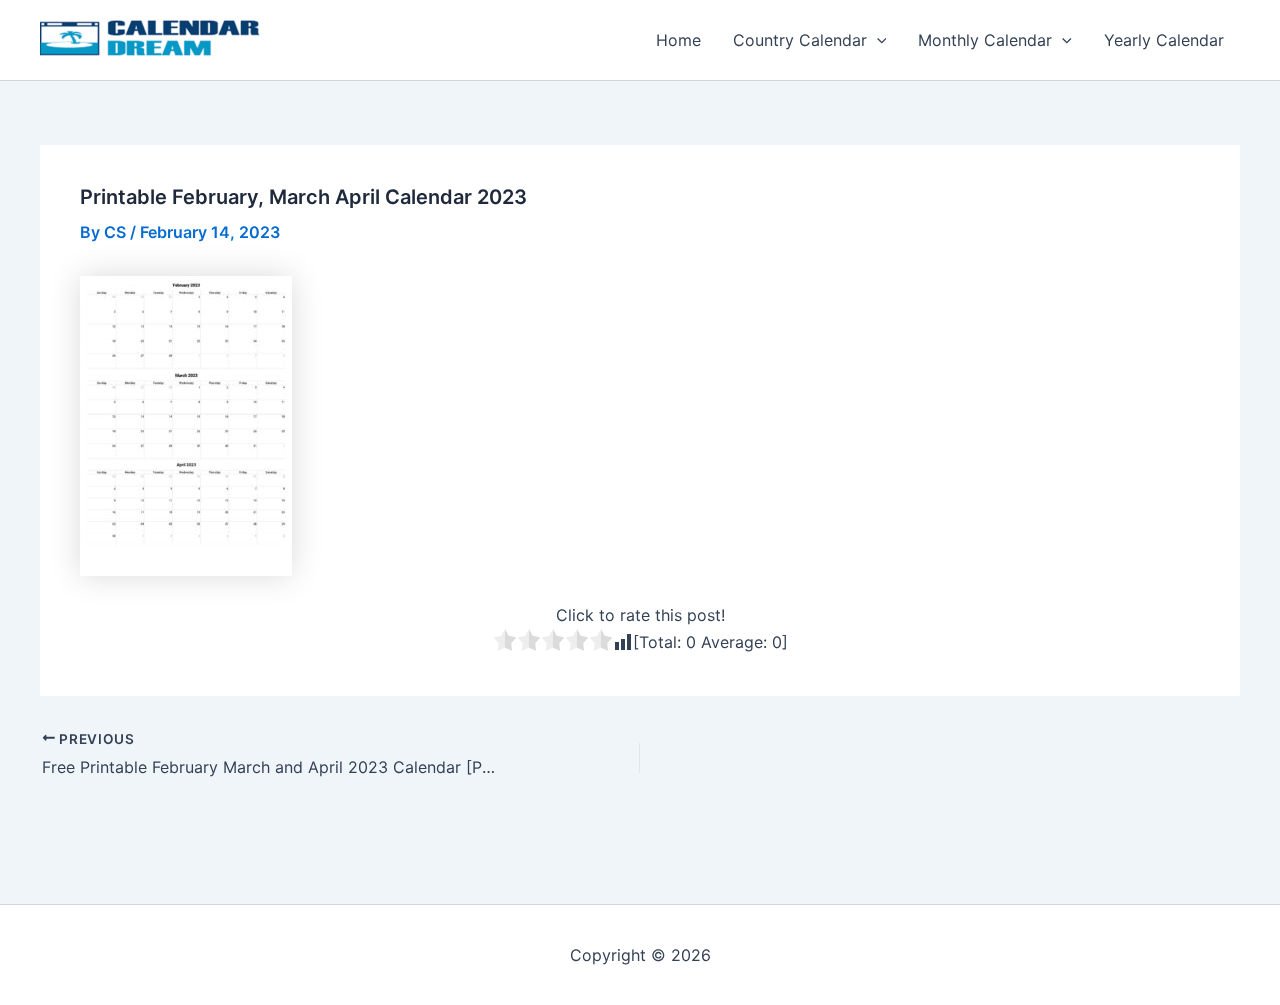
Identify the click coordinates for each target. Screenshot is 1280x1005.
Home (678, 40)
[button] (877, 40)
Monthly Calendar (985, 40)
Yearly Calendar (1164, 40)
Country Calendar (800, 40)
